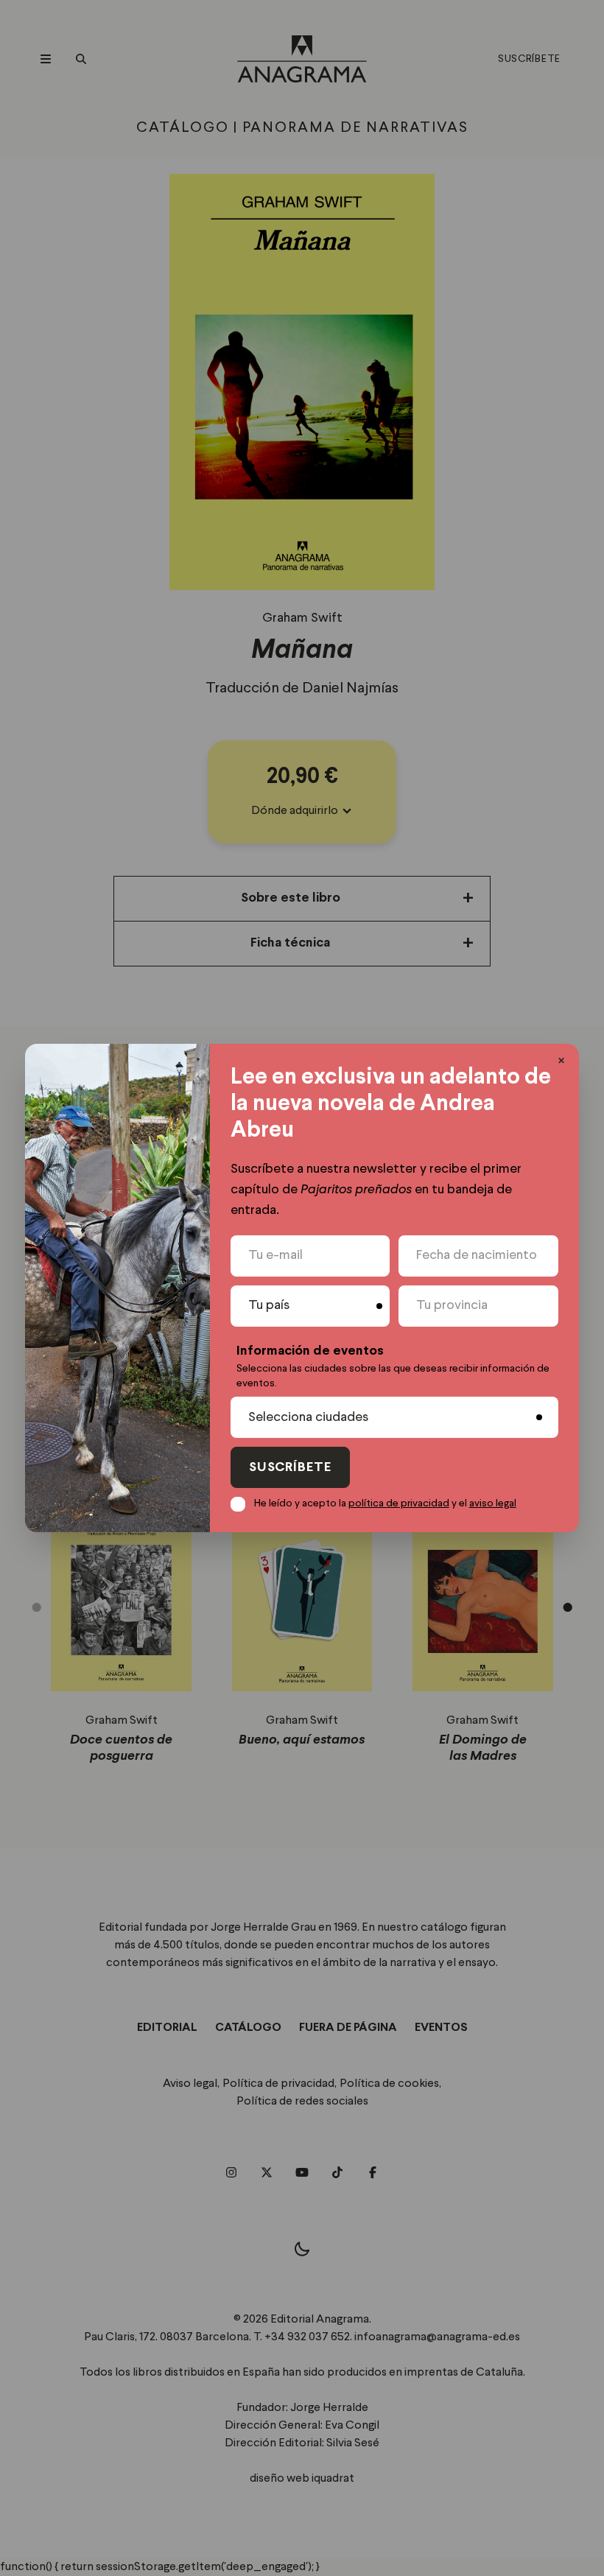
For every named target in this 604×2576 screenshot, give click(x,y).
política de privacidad (399, 1503)
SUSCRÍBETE (290, 1468)
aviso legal (493, 1503)
